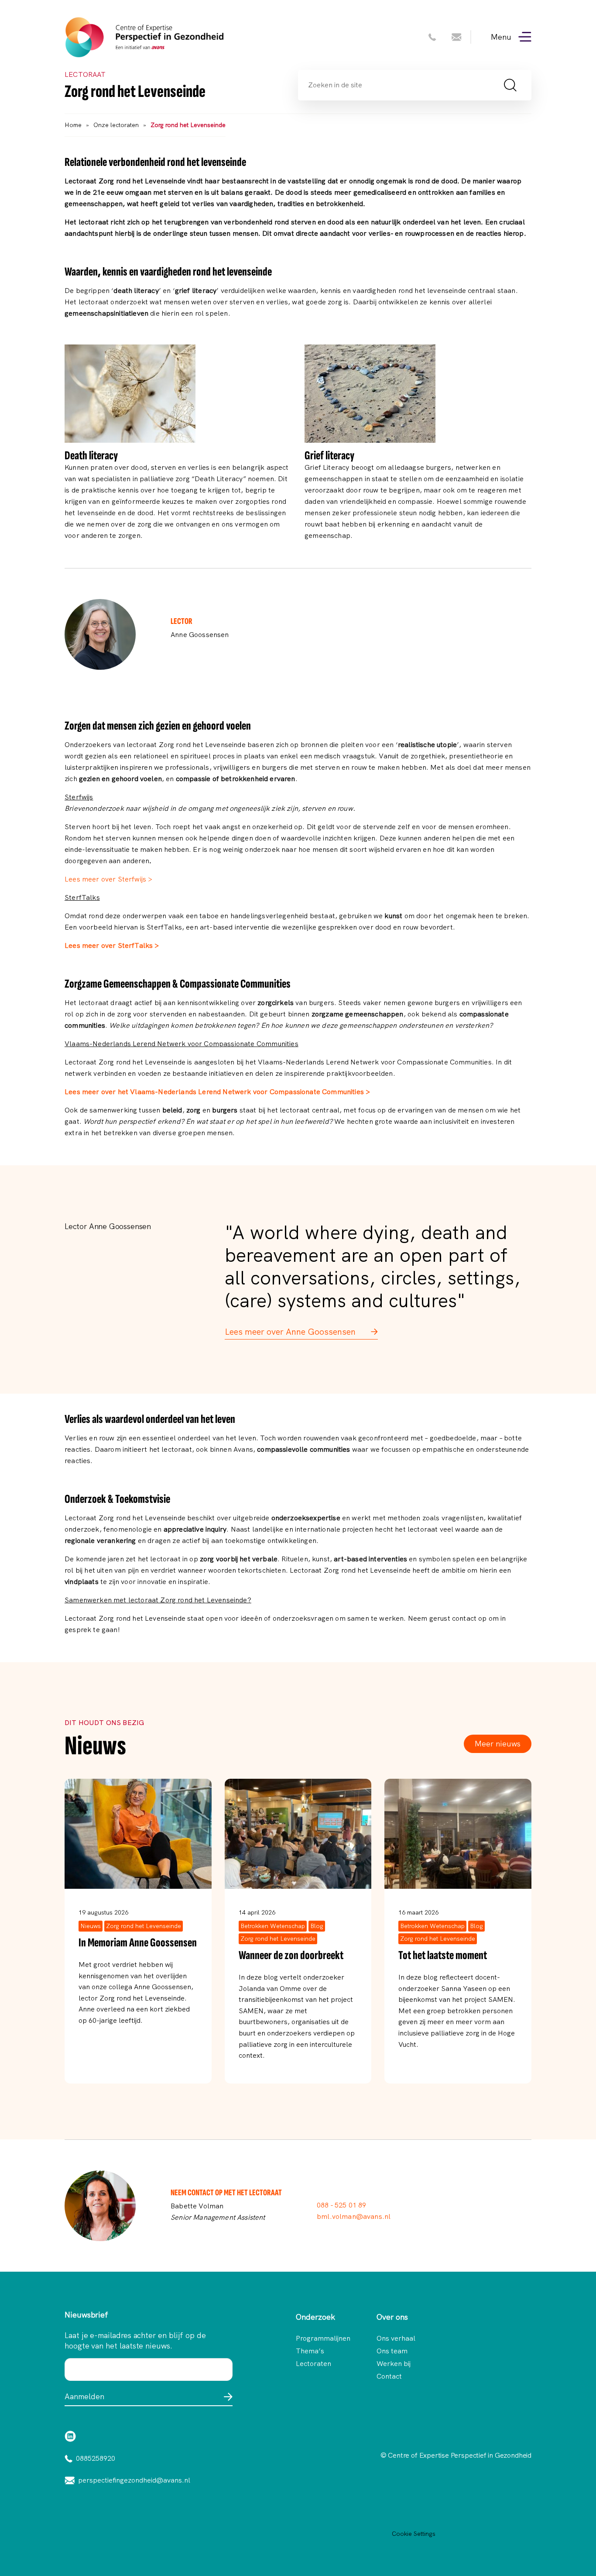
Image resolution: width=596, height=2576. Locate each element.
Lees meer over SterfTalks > (112, 945)
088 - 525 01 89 (342, 2205)
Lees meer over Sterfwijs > (108, 879)
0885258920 (96, 2458)
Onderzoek (315, 2317)
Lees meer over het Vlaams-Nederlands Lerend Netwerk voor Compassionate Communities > (217, 1092)
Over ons (392, 2317)
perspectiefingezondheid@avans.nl (134, 2480)
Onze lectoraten (116, 125)
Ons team (392, 2351)
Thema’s (310, 2351)
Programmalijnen (318, 2338)
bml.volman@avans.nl (354, 2216)
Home (73, 125)
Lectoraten (313, 2364)
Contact (389, 2376)
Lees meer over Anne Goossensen (291, 1332)
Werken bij (394, 2364)
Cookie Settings (414, 2534)
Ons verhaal (396, 2338)
